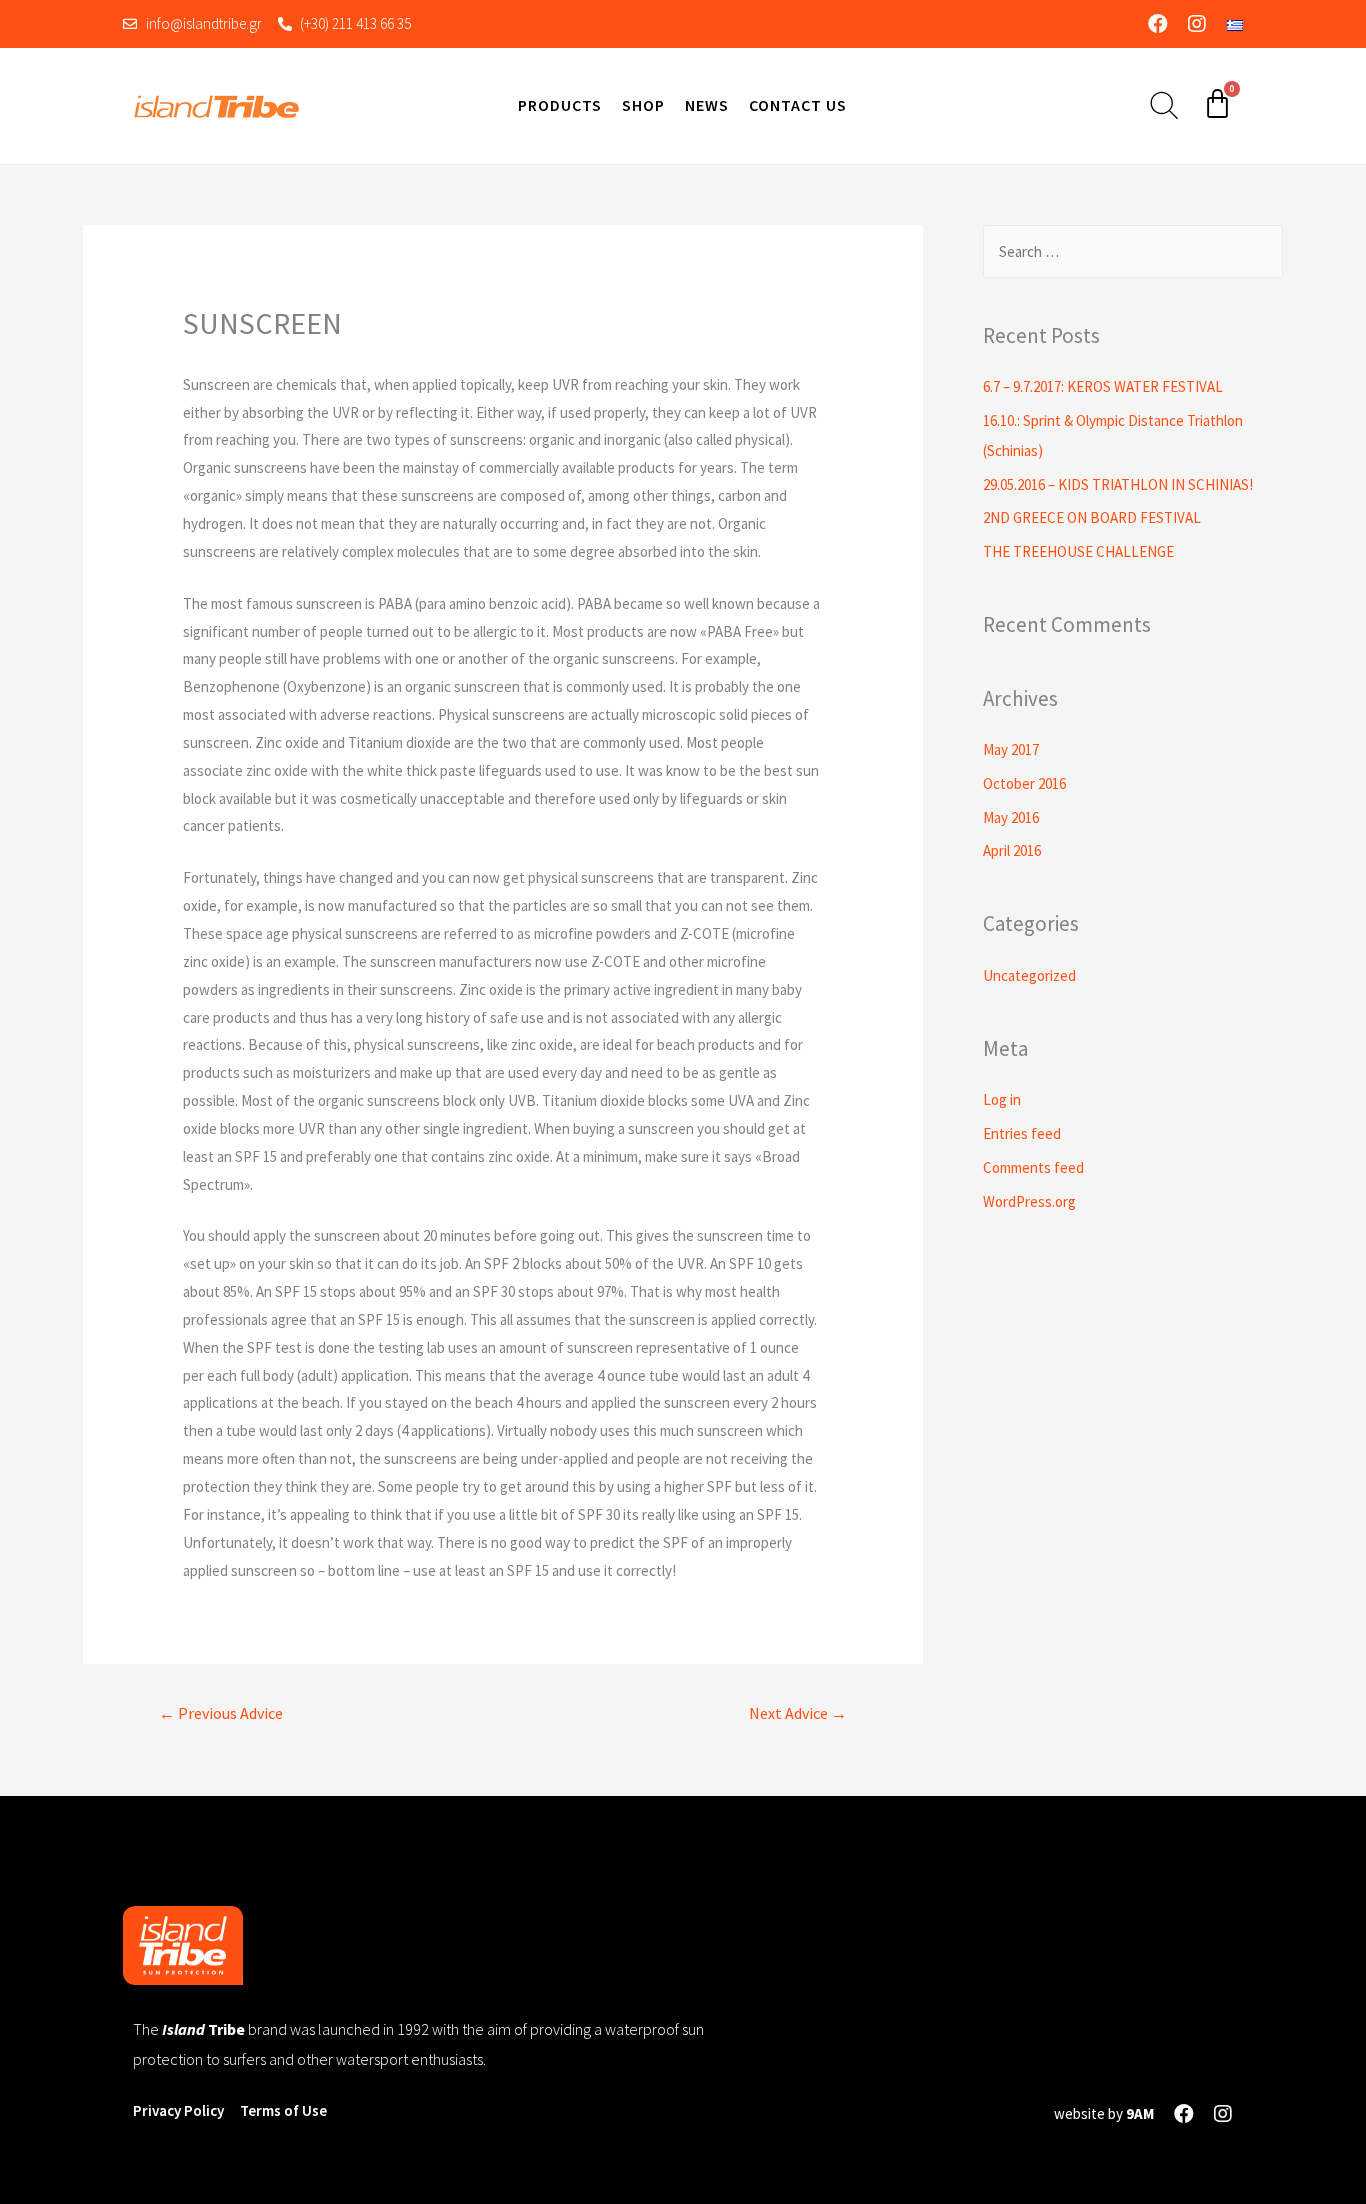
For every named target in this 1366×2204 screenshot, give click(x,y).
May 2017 (1011, 749)
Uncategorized (1029, 975)
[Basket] (1217, 104)
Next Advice (798, 1713)
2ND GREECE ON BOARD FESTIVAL (1092, 517)
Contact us (798, 105)
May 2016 (1011, 817)
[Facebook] (1158, 24)
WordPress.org (1029, 1201)
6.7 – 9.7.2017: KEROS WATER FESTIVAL (1103, 386)
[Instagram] (1197, 24)
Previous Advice (221, 1713)
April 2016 (1012, 850)
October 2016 (1024, 783)
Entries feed (1022, 1133)
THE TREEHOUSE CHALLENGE (1078, 551)
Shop (643, 105)
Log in (1002, 1099)
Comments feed (1033, 1167)
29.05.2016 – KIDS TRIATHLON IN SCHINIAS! (1118, 484)
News (707, 105)
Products (560, 105)
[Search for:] (1133, 251)
